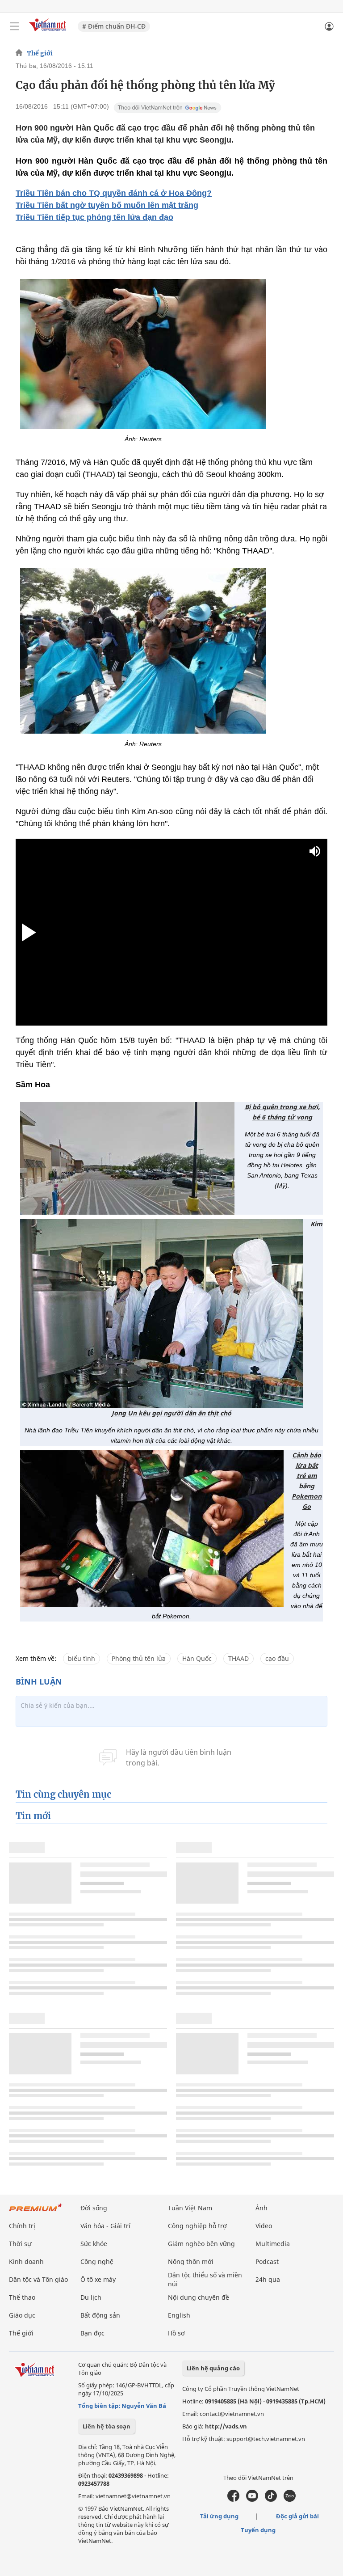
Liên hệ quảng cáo (213, 2368)
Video (264, 2226)
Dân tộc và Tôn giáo (38, 2279)
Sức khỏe (94, 2244)
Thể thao (22, 2297)
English (179, 2315)
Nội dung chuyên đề (199, 2297)
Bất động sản (100, 2315)
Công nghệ (97, 2261)
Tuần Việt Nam (190, 2208)
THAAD (238, 1658)
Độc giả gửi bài (297, 2516)
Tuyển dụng (258, 2530)
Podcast (267, 2261)
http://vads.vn (226, 2426)
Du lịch (91, 2297)
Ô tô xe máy (98, 2279)
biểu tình (82, 1658)
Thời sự (20, 2244)
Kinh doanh (26, 2261)
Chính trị (22, 2226)
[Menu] (14, 26)
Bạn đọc (92, 2333)
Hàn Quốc (197, 1658)
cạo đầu (277, 1658)
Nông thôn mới (191, 2261)
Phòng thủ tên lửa (139, 1658)
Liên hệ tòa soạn (107, 2426)
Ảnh (261, 2208)
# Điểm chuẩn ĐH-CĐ (114, 26)
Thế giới (40, 53)
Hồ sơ (176, 2333)
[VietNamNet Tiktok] (271, 2500)
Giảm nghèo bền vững (201, 2244)
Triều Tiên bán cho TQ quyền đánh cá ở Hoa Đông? (114, 193)
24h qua (268, 2279)
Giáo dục (22, 2315)
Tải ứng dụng (219, 2516)
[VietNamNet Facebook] (233, 2500)
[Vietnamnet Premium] (36, 2212)
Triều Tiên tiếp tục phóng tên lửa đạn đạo (94, 217)
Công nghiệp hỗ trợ (197, 2226)
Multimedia (273, 2244)
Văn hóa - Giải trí (105, 2226)
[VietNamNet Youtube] (252, 2500)
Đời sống (94, 2208)
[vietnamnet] (49, 32)
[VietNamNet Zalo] (290, 2500)
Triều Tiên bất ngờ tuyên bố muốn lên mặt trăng (107, 205)
